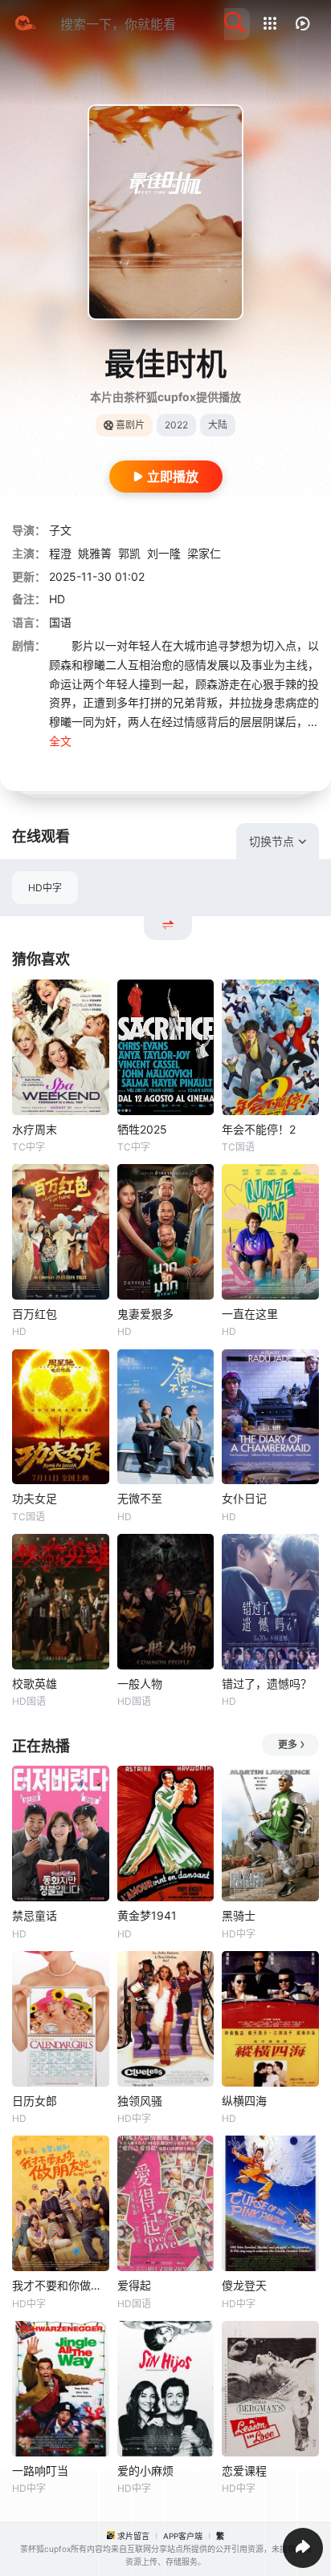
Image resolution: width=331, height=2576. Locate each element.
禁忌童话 (35, 1915)
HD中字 (45, 888)
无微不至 (140, 1498)
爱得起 (134, 2285)
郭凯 (129, 553)
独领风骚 (140, 2101)
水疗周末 (35, 1129)
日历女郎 (35, 2101)
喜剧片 (130, 425)
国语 (60, 622)
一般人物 (140, 1684)
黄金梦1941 (147, 1915)
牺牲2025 (142, 1129)
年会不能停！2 (259, 1129)
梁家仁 (204, 553)
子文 (60, 530)
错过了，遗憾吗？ (267, 1684)
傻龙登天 (244, 2285)
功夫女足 (35, 1498)
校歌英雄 (35, 1684)
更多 (288, 1744)
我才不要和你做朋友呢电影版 (61, 2285)
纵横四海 (244, 2101)
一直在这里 (250, 1314)
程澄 (60, 553)
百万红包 (35, 1314)
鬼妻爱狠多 (145, 1314)
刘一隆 (164, 553)
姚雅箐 (95, 553)
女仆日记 (244, 1498)
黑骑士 (239, 1915)
